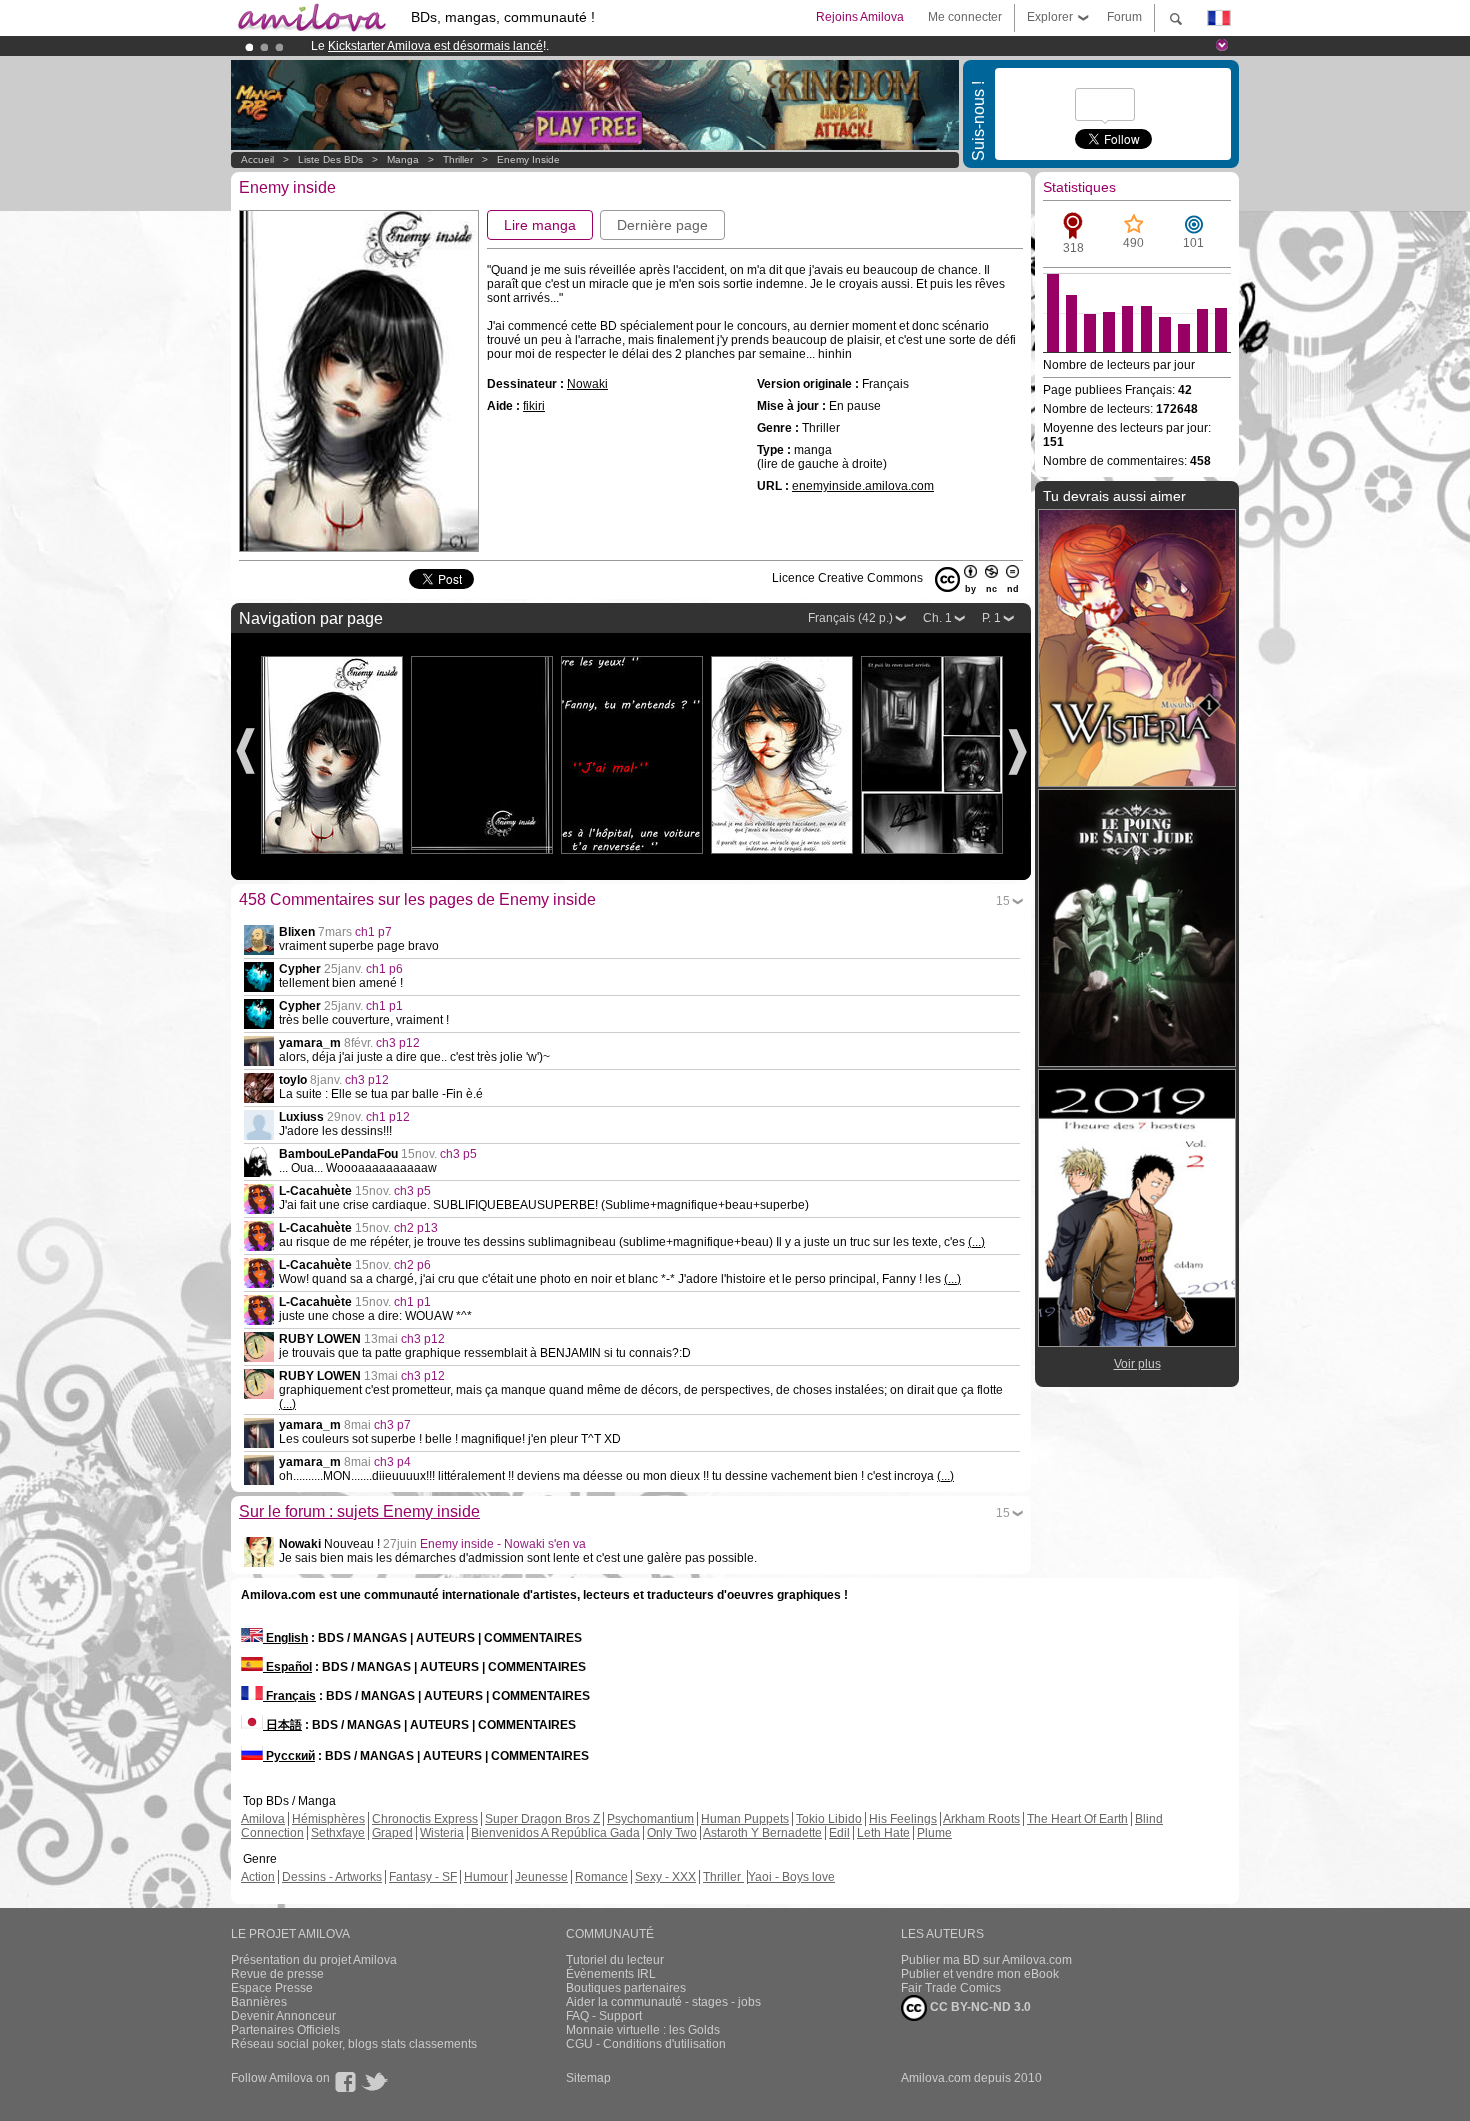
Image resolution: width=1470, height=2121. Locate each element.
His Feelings (903, 1819)
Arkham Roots (981, 1819)
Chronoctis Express (425, 1819)
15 (1003, 901)
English (285, 1638)
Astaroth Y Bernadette (762, 1833)
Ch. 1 (937, 618)
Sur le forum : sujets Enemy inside (359, 1511)
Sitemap (588, 2078)
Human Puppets (745, 1819)
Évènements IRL (611, 1974)
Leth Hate (883, 1833)
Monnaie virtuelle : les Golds (643, 2030)
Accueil (257, 159)
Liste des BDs (330, 159)
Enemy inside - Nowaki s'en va (503, 1544)
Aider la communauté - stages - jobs (663, 2002)
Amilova (263, 1819)
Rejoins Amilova (860, 17)
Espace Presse (272, 1988)
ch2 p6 (412, 1265)
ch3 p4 (392, 1462)
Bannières (259, 2002)
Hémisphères (328, 1819)
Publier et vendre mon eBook (980, 1974)
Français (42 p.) (850, 618)
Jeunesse (541, 1877)
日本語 (282, 1725)
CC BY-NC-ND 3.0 (979, 2007)
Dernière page (662, 225)
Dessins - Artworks (332, 1877)
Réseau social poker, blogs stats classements (354, 2044)
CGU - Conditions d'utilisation (646, 2044)
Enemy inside (528, 159)
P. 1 (991, 618)
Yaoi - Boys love (791, 1877)
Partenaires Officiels (285, 2030)
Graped (392, 1833)
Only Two (672, 1833)
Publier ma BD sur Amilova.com (986, 1960)
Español (287, 1667)
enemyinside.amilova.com (863, 486)
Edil (839, 1833)
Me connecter (965, 17)
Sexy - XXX (665, 1877)
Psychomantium (650, 1819)
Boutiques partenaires (626, 1988)
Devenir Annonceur (283, 2016)
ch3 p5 (458, 1154)
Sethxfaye (338, 1833)
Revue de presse (277, 1974)
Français (289, 1696)
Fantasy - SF (423, 1877)
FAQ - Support (604, 2016)
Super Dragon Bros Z (542, 1819)
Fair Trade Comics (951, 1988)
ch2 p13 (416, 1228)
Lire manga (540, 225)
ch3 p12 (398, 1043)
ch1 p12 (388, 1117)
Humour (486, 1877)
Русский (289, 1756)
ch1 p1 (384, 1006)
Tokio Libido (829, 1819)
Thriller (459, 159)
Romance (601, 1877)
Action (258, 1877)
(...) (976, 1242)
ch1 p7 (373, 932)
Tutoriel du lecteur (615, 1960)
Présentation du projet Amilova (314, 1960)
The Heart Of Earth (1077, 1819)
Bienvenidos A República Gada (555, 1833)
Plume (934, 1833)
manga (403, 159)
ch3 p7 (392, 1425)
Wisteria (442, 1833)
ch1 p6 (384, 969)
